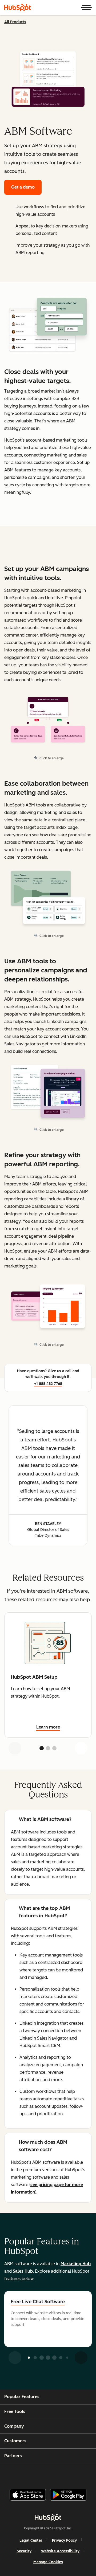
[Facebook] (12, 2474)
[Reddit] (79, 2474)
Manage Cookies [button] (48, 2562)
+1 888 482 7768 (48, 1384)
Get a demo (23, 187)
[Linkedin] (66, 2474)
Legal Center (31, 2540)
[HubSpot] (18, 7)
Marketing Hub (76, 2264)
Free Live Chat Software (38, 2302)
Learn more (48, 1727)
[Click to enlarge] (48, 326)
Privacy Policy (64, 2540)
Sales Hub (23, 2271)
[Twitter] (52, 2474)
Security (24, 2551)
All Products (15, 22)
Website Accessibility (60, 2551)
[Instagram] (25, 2474)
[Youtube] (39, 2474)
